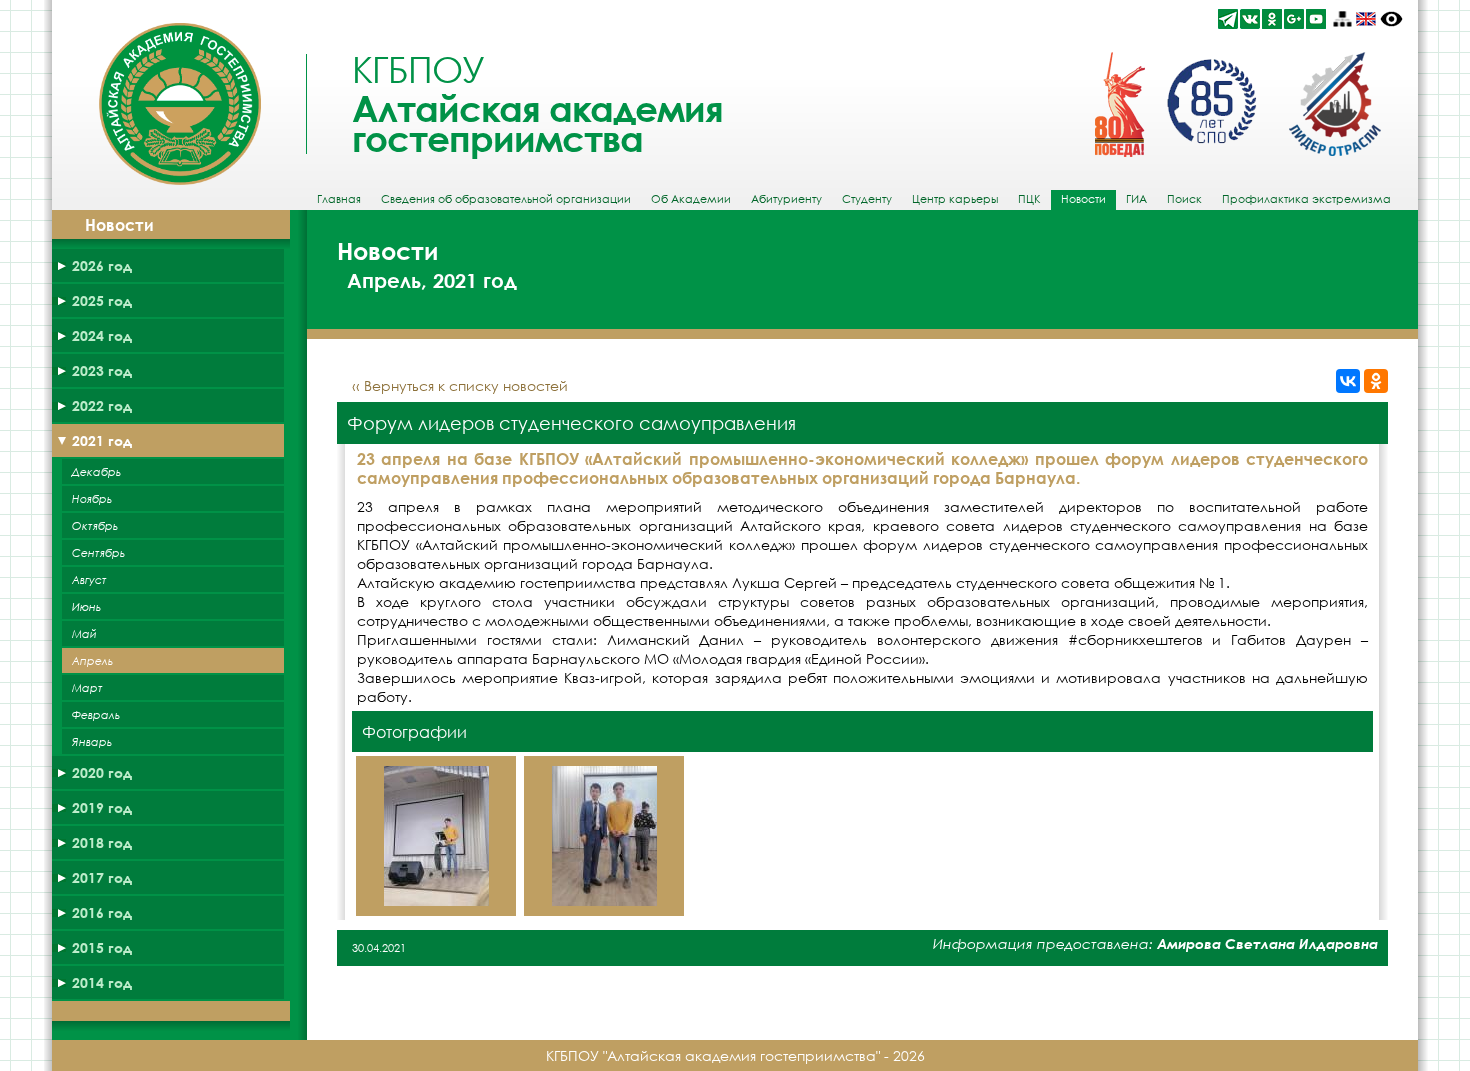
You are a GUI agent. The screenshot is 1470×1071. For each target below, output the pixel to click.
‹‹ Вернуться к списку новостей (460, 385)
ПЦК (1029, 199)
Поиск (1184, 199)
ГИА (1136, 199)
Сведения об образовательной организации (506, 199)
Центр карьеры (955, 199)
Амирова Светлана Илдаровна (1267, 943)
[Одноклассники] (1376, 381)
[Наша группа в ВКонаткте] (1250, 19)
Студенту (867, 199)
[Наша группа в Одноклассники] (1272, 19)
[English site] (1366, 19)
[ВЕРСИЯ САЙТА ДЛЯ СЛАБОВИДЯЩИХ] (1391, 19)
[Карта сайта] (1342, 19)
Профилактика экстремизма (1306, 199)
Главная (339, 199)
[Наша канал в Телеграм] (1228, 19)
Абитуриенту (786, 199)
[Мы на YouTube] (1316, 19)
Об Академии (691, 199)
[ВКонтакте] (1348, 381)
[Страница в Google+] (1294, 19)
